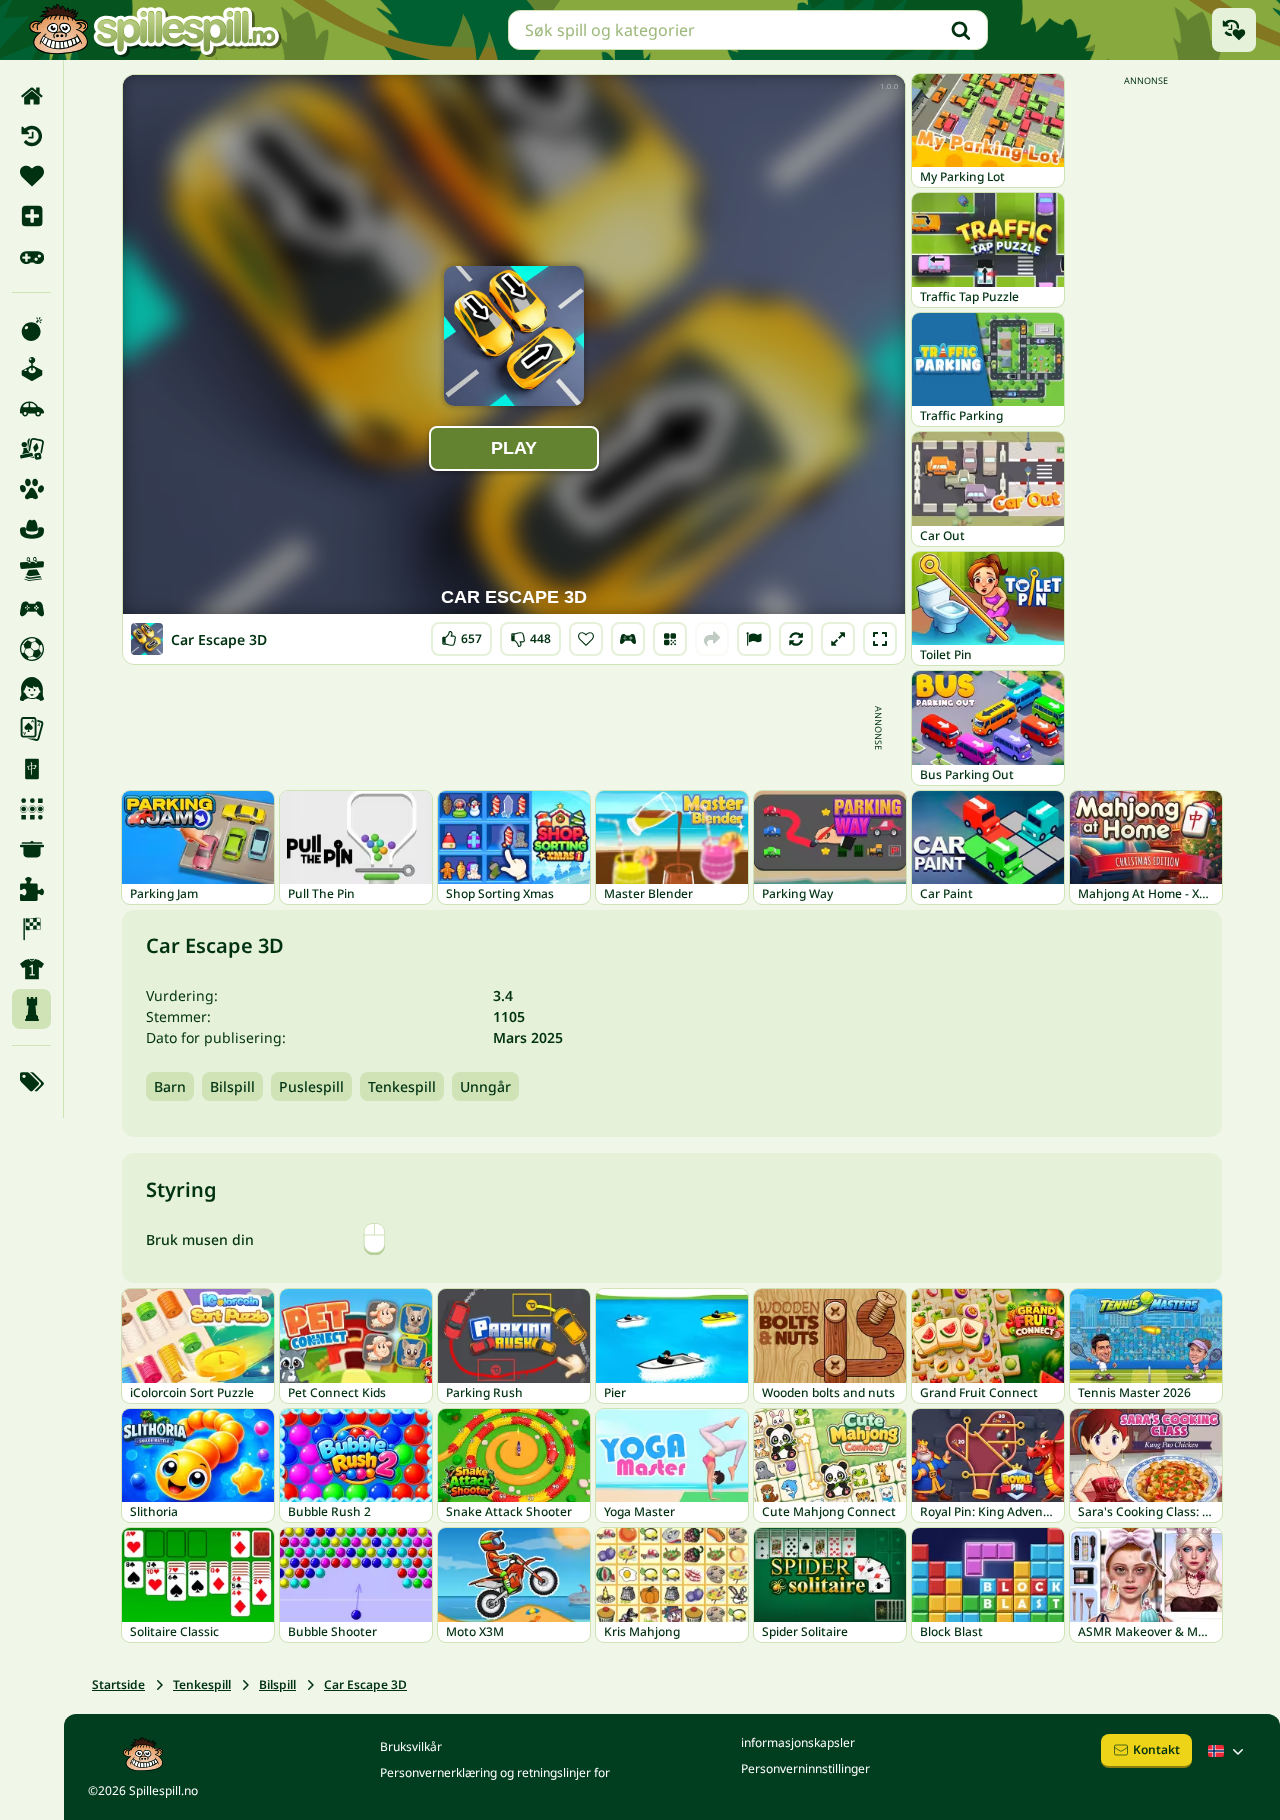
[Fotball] (31, 649)
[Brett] (31, 449)
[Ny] (31, 216)
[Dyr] (31, 489)
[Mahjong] (31, 769)
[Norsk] (1228, 1751)
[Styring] (628, 639)
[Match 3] (31, 809)
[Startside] (31, 96)
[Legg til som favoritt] (586, 639)
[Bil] (31, 409)
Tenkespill (402, 1086)
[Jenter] (31, 689)
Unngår (485, 1086)
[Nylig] (31, 136)
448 (530, 634)
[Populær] (31, 256)
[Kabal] (31, 729)
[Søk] (961, 30)
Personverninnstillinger (805, 1768)
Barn (170, 1086)
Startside (118, 1684)
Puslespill (311, 1086)
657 (461, 634)
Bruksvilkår (411, 1746)
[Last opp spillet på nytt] (796, 639)
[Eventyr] (31, 529)
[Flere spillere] (31, 609)
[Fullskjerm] (880, 639)
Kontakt (1156, 1749)
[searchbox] (748, 30)
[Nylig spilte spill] (1234, 30)
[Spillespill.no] (154, 30)
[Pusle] (31, 889)
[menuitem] (31, 96)
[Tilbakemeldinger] (754, 639)
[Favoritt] (31, 176)
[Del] (712, 639)
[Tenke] (31, 1009)
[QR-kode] (670, 639)
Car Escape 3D (365, 1684)
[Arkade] (31, 369)
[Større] (838, 639)
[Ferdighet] (31, 569)
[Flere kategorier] (31, 1082)
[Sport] (31, 969)
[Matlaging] (31, 849)
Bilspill (232, 1086)
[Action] (31, 329)
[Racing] (31, 929)
